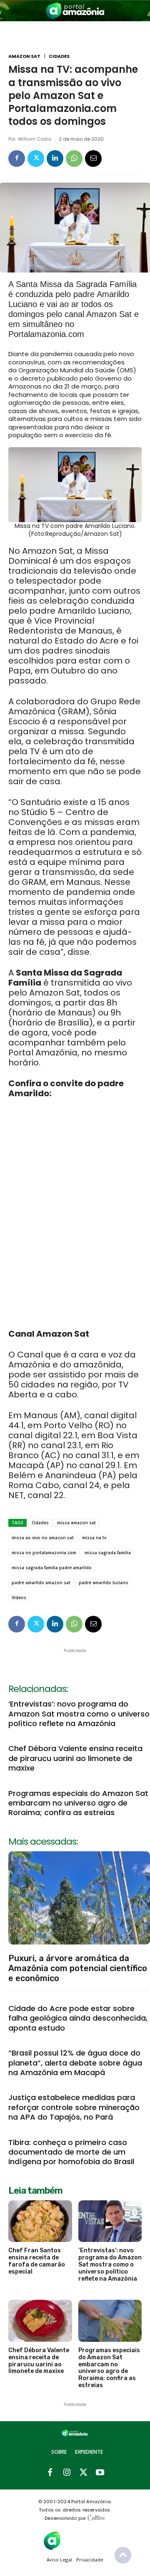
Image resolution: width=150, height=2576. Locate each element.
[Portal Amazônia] (75, 11)
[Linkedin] (55, 159)
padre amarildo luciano (104, 1583)
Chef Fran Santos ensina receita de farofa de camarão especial (37, 2261)
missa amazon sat (76, 1523)
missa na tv (94, 1538)
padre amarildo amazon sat (41, 1583)
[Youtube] (100, 2473)
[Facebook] (17, 159)
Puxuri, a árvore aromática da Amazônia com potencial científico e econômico (78, 1968)
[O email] (93, 159)
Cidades (59, 56)
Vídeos (19, 1598)
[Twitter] (36, 159)
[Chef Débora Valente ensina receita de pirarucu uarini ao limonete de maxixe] (40, 2321)
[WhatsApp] (74, 159)
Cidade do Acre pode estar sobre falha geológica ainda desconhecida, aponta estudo (78, 2018)
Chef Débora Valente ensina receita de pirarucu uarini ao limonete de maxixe (75, 1758)
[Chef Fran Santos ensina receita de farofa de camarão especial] (40, 2221)
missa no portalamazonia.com (44, 1553)
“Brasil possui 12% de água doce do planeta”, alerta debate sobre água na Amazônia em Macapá (75, 2063)
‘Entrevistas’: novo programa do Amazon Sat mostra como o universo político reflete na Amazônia (79, 1714)
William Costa (35, 139)
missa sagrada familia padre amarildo (52, 1568)
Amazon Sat (24, 56)
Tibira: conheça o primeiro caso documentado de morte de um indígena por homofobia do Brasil (71, 2152)
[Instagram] (67, 2473)
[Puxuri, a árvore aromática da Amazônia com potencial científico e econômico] (79, 1898)
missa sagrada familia (108, 1553)
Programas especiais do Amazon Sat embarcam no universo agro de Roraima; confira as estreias (78, 1803)
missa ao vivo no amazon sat (43, 1538)
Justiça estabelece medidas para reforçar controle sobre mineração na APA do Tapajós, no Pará (74, 2107)
